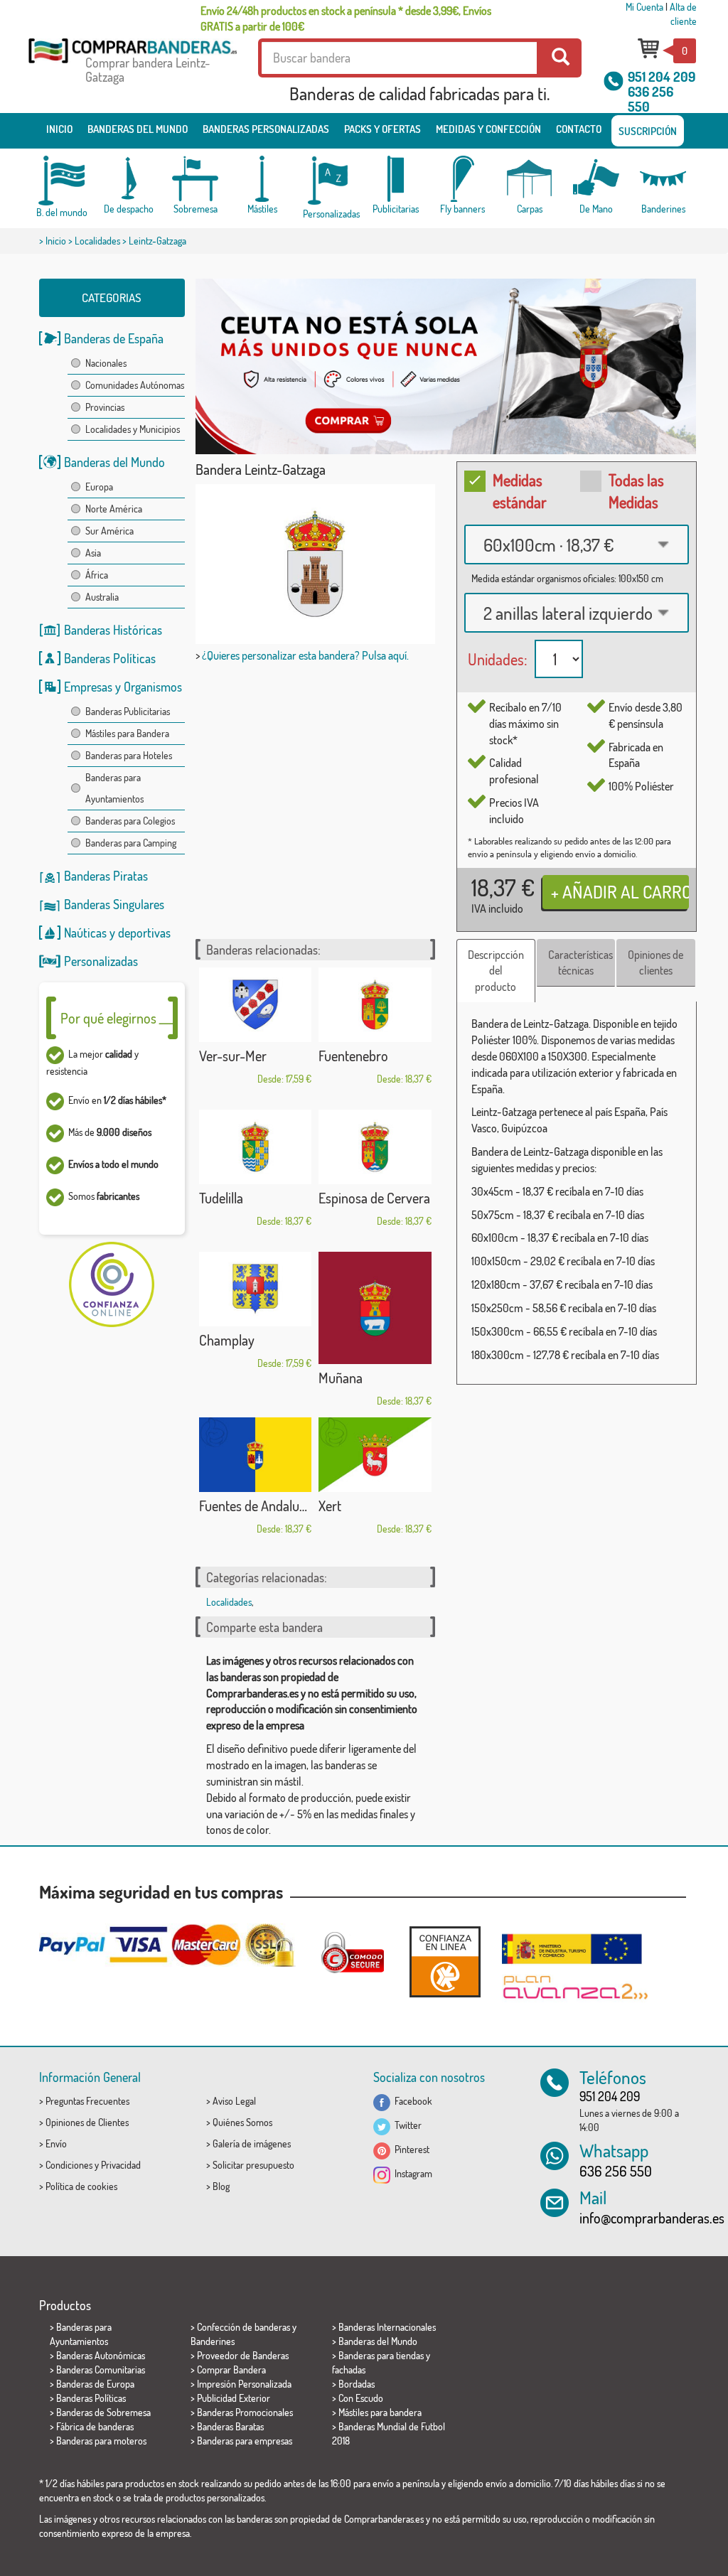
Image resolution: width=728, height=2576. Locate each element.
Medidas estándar (520, 491)
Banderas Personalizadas (266, 129)
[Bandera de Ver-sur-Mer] (256, 1005)
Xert (330, 1506)
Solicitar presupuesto (253, 2165)
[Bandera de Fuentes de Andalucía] (256, 1455)
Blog (221, 2186)
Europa (99, 487)
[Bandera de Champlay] (256, 1289)
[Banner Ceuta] (446, 366)
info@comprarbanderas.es (652, 2218)
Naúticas (85, 933)
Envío (56, 2143)
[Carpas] (530, 179)
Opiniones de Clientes (87, 2122)
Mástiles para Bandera (127, 733)
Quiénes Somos (242, 2122)
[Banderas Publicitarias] (396, 179)
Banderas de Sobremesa (103, 2412)
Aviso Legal (234, 2101)
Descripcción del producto (496, 971)
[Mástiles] (262, 179)
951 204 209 (662, 76)
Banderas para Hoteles (129, 755)
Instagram (411, 2173)
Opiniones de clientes (655, 963)
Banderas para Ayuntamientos (114, 788)
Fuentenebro (353, 1056)
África (97, 575)
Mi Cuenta (644, 7)
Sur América (109, 531)
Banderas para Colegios (130, 821)
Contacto (579, 129)
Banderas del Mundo (114, 462)
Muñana (341, 1378)
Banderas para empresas (245, 2441)
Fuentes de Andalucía (256, 1506)
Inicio (59, 129)
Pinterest (410, 2149)
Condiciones (69, 2165)
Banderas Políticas (110, 658)
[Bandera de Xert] (375, 1455)
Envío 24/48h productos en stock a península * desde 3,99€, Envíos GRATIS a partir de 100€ (346, 18)
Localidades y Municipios (133, 429)
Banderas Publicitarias (128, 711)
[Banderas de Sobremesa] (196, 179)
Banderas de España (114, 338)
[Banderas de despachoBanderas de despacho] (129, 179)
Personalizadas (101, 961)
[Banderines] (663, 179)
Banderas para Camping (131, 843)
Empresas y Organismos (123, 687)
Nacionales (106, 363)
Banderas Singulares (114, 904)
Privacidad (121, 2165)
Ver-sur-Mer (233, 1056)
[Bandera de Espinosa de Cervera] (375, 1147)
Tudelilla (221, 1198)
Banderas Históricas (113, 630)
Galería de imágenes (252, 2143)
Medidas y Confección (488, 129)
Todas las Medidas (636, 491)
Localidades (97, 241)
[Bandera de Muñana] (375, 1308)
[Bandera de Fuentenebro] (375, 1005)
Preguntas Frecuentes (87, 2101)
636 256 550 (651, 99)
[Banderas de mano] (596, 179)
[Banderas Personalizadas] (329, 181)
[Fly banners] (463, 179)
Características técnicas (580, 963)
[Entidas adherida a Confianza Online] (445, 1961)
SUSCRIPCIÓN (648, 131)
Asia (93, 553)
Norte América (114, 509)
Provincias (105, 407)
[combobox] (577, 544)
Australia (102, 597)
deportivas (144, 933)
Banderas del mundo (138, 129)
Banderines (213, 2341)
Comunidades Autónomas (135, 385)
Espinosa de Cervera (374, 1198)
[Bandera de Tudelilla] (256, 1147)
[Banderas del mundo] (62, 181)
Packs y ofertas (382, 129)
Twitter (406, 2125)
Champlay (227, 1340)
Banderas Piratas (106, 876)
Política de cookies (81, 2186)
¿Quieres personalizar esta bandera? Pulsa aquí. (305, 655)
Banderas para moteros (101, 2441)
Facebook (411, 2101)
